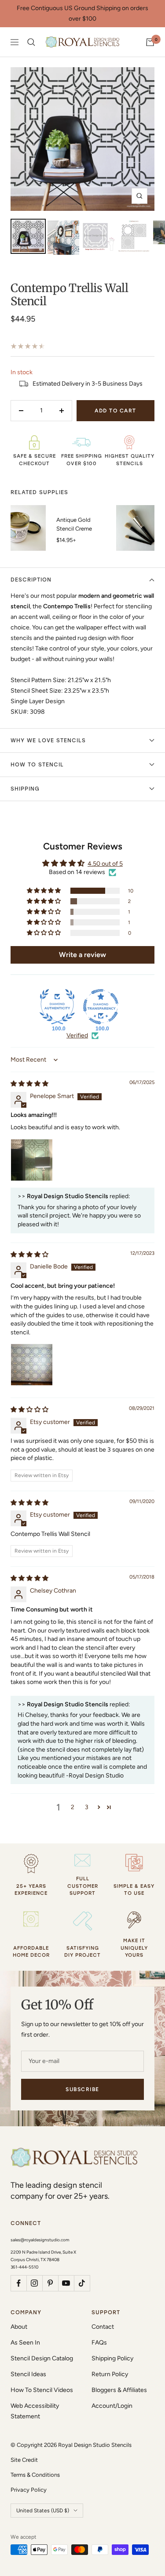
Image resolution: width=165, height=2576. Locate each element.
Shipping (25, 789)
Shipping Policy (112, 2358)
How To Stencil (37, 765)
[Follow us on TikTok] (82, 2283)
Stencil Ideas (28, 2374)
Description (31, 580)
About (19, 2327)
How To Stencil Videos (42, 2390)
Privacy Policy (29, 2490)
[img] (29, 1084)
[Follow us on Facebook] (18, 2283)
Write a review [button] (82, 955)
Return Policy (110, 2374)
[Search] (31, 42)
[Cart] (150, 42)
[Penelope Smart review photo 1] (32, 1160)
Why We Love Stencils (48, 741)
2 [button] (73, 1807)
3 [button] (87, 1807)
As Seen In (25, 2343)
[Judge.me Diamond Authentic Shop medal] (57, 1007)
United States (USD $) (43, 2511)
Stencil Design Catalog (42, 2358)
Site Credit (24, 2460)
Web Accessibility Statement (35, 2411)
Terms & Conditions (35, 2475)
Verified (77, 1035)
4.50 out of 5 (105, 864)
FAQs (99, 2343)
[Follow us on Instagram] (34, 2283)
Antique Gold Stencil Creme (74, 524)
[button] (44, 891)
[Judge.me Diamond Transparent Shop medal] (101, 1007)
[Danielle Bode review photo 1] (32, 1365)
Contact (103, 2327)
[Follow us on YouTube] (66, 2283)
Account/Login (112, 2406)
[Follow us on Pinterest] (50, 2283)
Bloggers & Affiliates (119, 2390)
